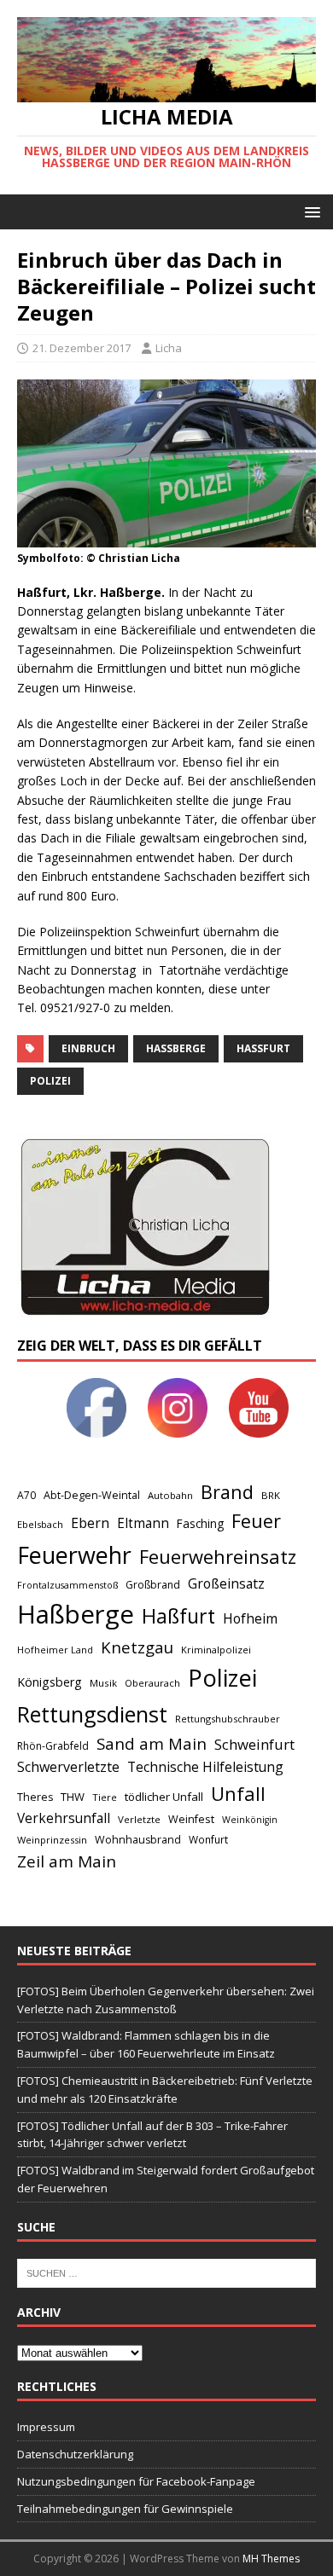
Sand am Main (152, 1743)
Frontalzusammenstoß (67, 1585)
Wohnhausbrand (138, 1840)
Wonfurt (208, 1840)
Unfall (238, 1793)
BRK (271, 1495)
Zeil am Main (67, 1861)
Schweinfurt (254, 1744)
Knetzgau (137, 1647)
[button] (310, 211)
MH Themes (271, 2559)
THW (73, 1797)
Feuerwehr (74, 1555)
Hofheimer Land (55, 1650)
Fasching (200, 1523)
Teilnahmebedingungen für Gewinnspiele (125, 2509)
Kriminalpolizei (216, 1650)
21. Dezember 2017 (82, 348)
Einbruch (88, 1048)
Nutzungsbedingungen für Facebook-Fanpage (136, 2481)
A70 (26, 1495)
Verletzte (139, 1819)
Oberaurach (152, 1683)
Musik (103, 1683)
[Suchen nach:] (166, 2272)
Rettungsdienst (92, 1714)
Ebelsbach (40, 1524)
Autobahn (170, 1495)
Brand (227, 1492)
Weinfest (191, 1819)
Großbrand (153, 1585)
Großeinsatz (226, 1583)
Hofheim (250, 1618)
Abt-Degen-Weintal (92, 1495)
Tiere (105, 1797)
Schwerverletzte (68, 1767)
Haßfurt (263, 1048)
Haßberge (176, 1048)
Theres (35, 1797)
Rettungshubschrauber (228, 1719)
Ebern (90, 1523)
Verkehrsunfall (64, 1818)
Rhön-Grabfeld (53, 1746)
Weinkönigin (250, 1820)
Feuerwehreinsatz (218, 1557)
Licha (169, 348)
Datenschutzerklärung (75, 2454)
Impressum (46, 2427)
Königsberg (50, 1682)
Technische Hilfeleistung (205, 1767)
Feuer (256, 1521)
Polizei (50, 1081)
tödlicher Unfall (164, 1797)
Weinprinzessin (52, 1840)
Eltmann (143, 1523)
